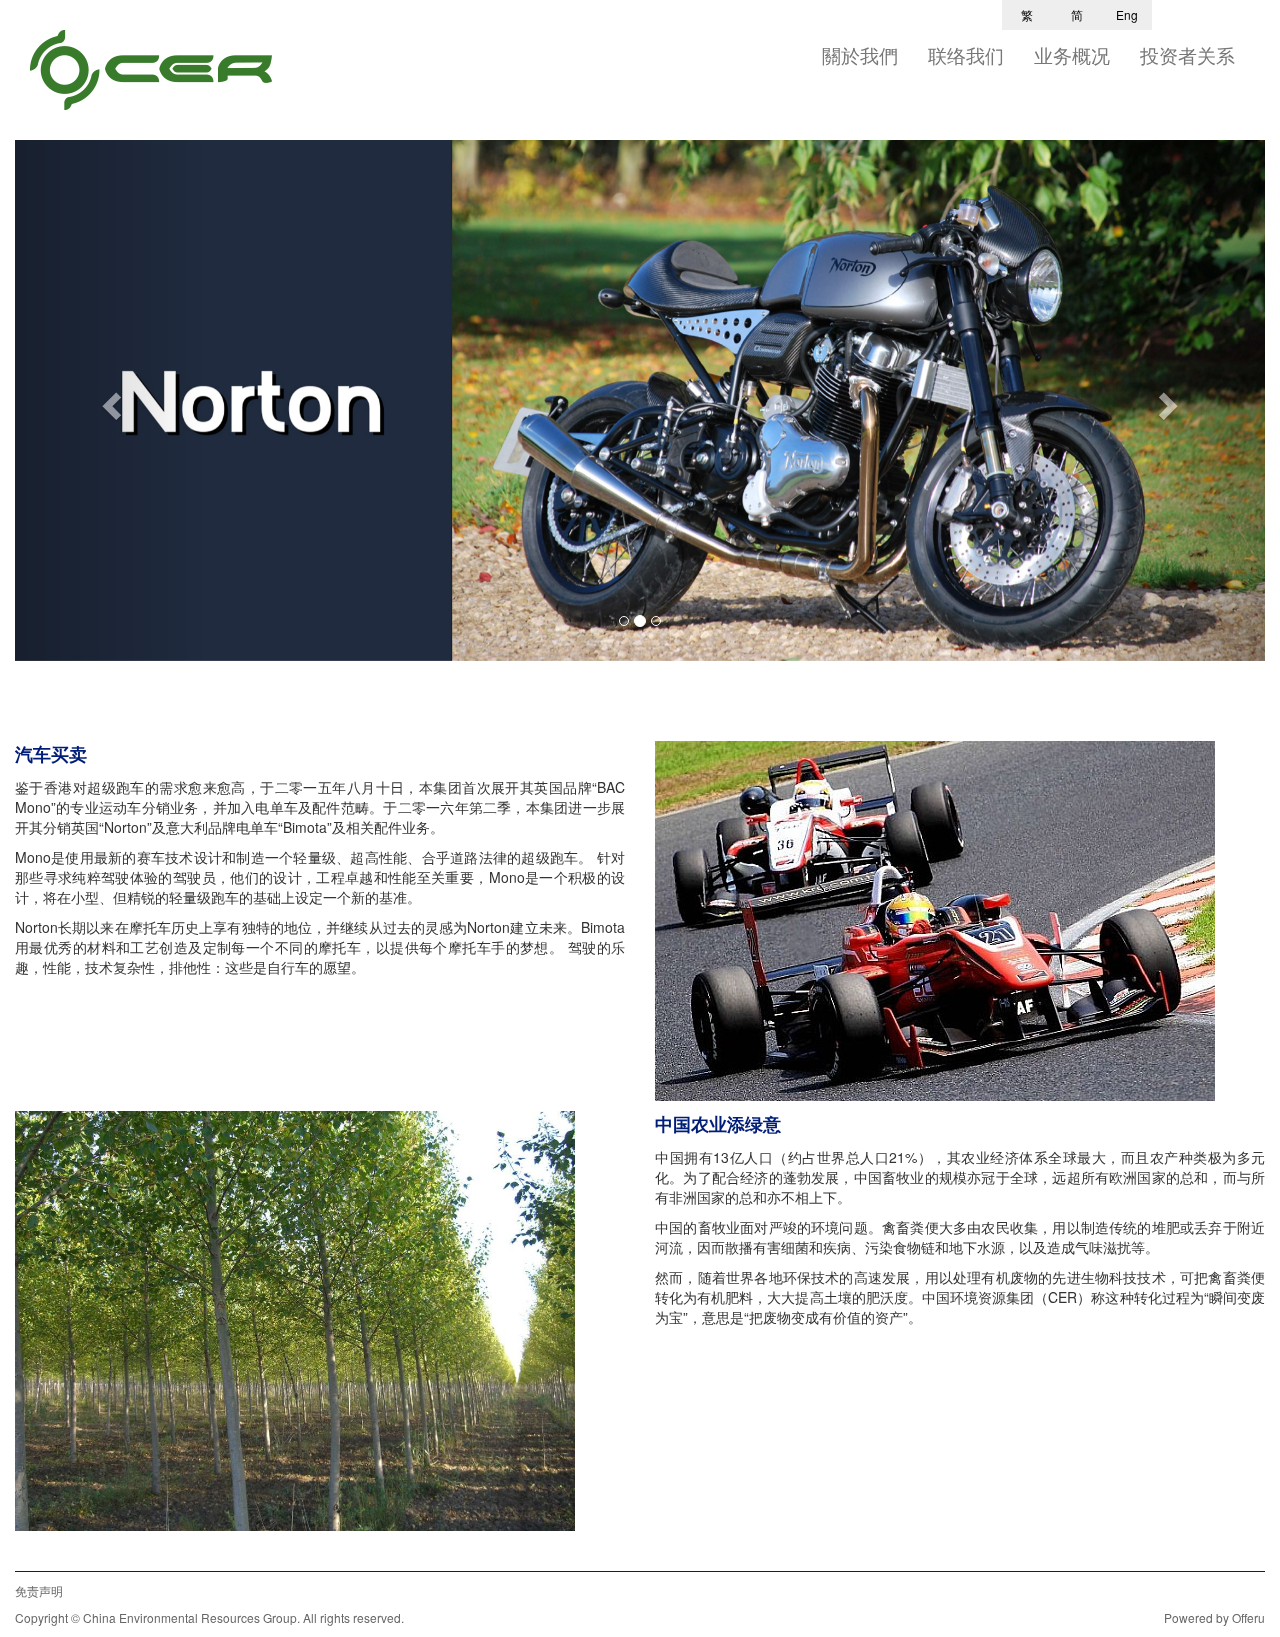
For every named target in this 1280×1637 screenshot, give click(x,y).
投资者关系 (1187, 55)
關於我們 (860, 55)
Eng (1127, 14)
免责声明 (39, 1590)
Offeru (1248, 1617)
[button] (109, 400)
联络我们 (966, 55)
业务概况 (1072, 55)
